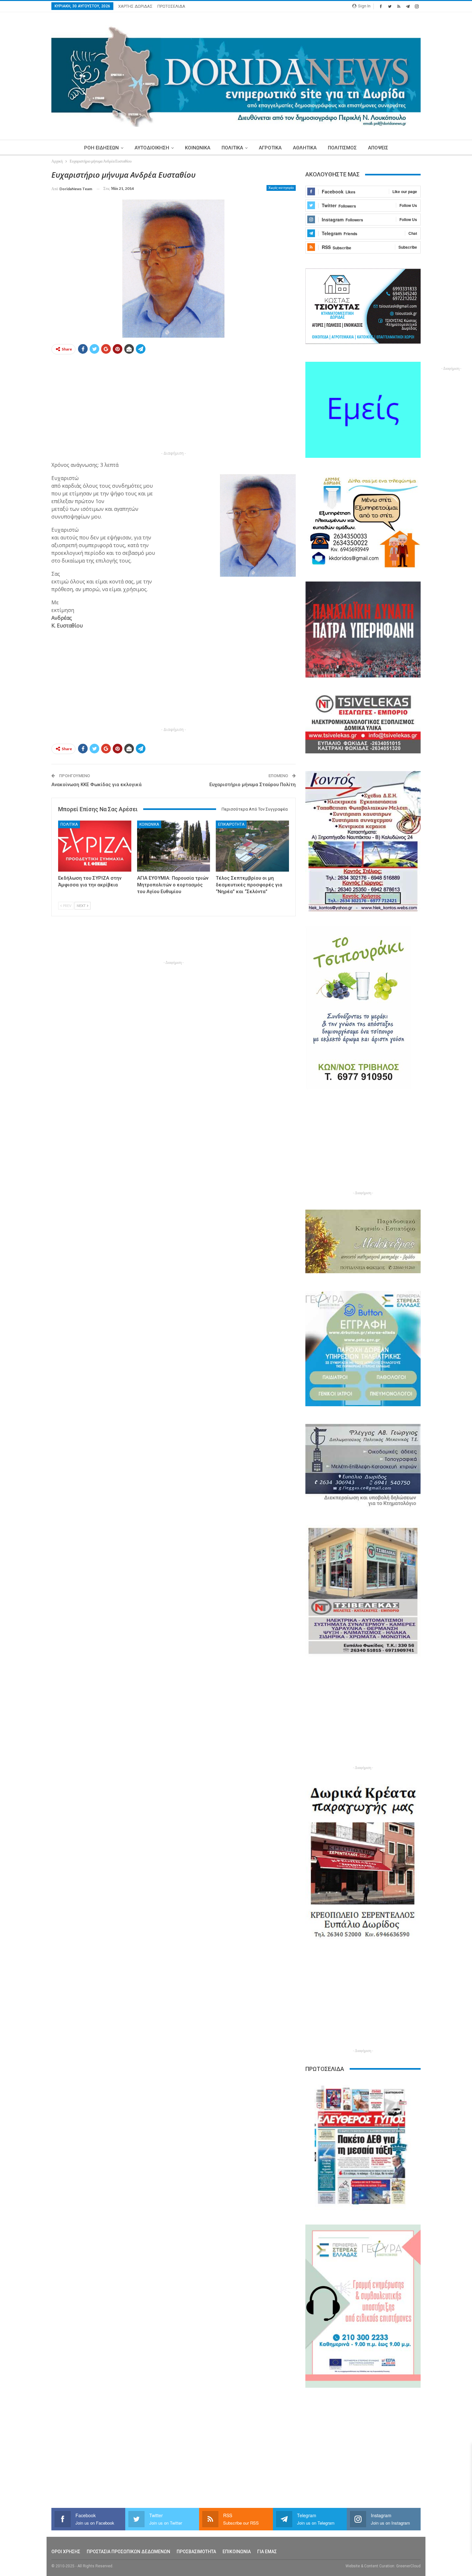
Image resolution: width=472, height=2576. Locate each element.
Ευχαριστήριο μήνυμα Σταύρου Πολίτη (253, 785)
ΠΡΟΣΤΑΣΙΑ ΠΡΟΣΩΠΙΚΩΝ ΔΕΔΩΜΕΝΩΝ (128, 2552)
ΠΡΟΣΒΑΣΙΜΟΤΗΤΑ (196, 2552)
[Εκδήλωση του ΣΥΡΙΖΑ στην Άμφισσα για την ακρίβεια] (95, 846)
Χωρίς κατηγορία (281, 188)
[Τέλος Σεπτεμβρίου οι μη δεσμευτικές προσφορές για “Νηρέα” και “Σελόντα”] (252, 846)
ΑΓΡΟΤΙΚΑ (270, 148)
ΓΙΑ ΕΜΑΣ (267, 2552)
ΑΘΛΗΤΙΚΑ (305, 148)
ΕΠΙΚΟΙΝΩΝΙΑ (237, 2552)
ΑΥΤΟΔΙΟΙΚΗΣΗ (152, 148)
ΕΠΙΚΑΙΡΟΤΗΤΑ (231, 824)
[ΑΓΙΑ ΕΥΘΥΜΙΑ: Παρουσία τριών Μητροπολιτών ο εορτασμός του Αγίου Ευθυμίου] (174, 846)
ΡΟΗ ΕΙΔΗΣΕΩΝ (101, 148)
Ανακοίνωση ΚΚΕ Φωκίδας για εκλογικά (96, 785)
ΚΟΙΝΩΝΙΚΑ (198, 148)
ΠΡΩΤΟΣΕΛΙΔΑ (171, 6)
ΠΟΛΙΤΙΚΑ (232, 148)
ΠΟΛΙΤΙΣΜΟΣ (342, 148)
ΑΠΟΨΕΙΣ (378, 148)
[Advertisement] (174, 404)
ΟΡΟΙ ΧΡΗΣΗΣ (66, 2552)
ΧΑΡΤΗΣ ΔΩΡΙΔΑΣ (135, 6)
